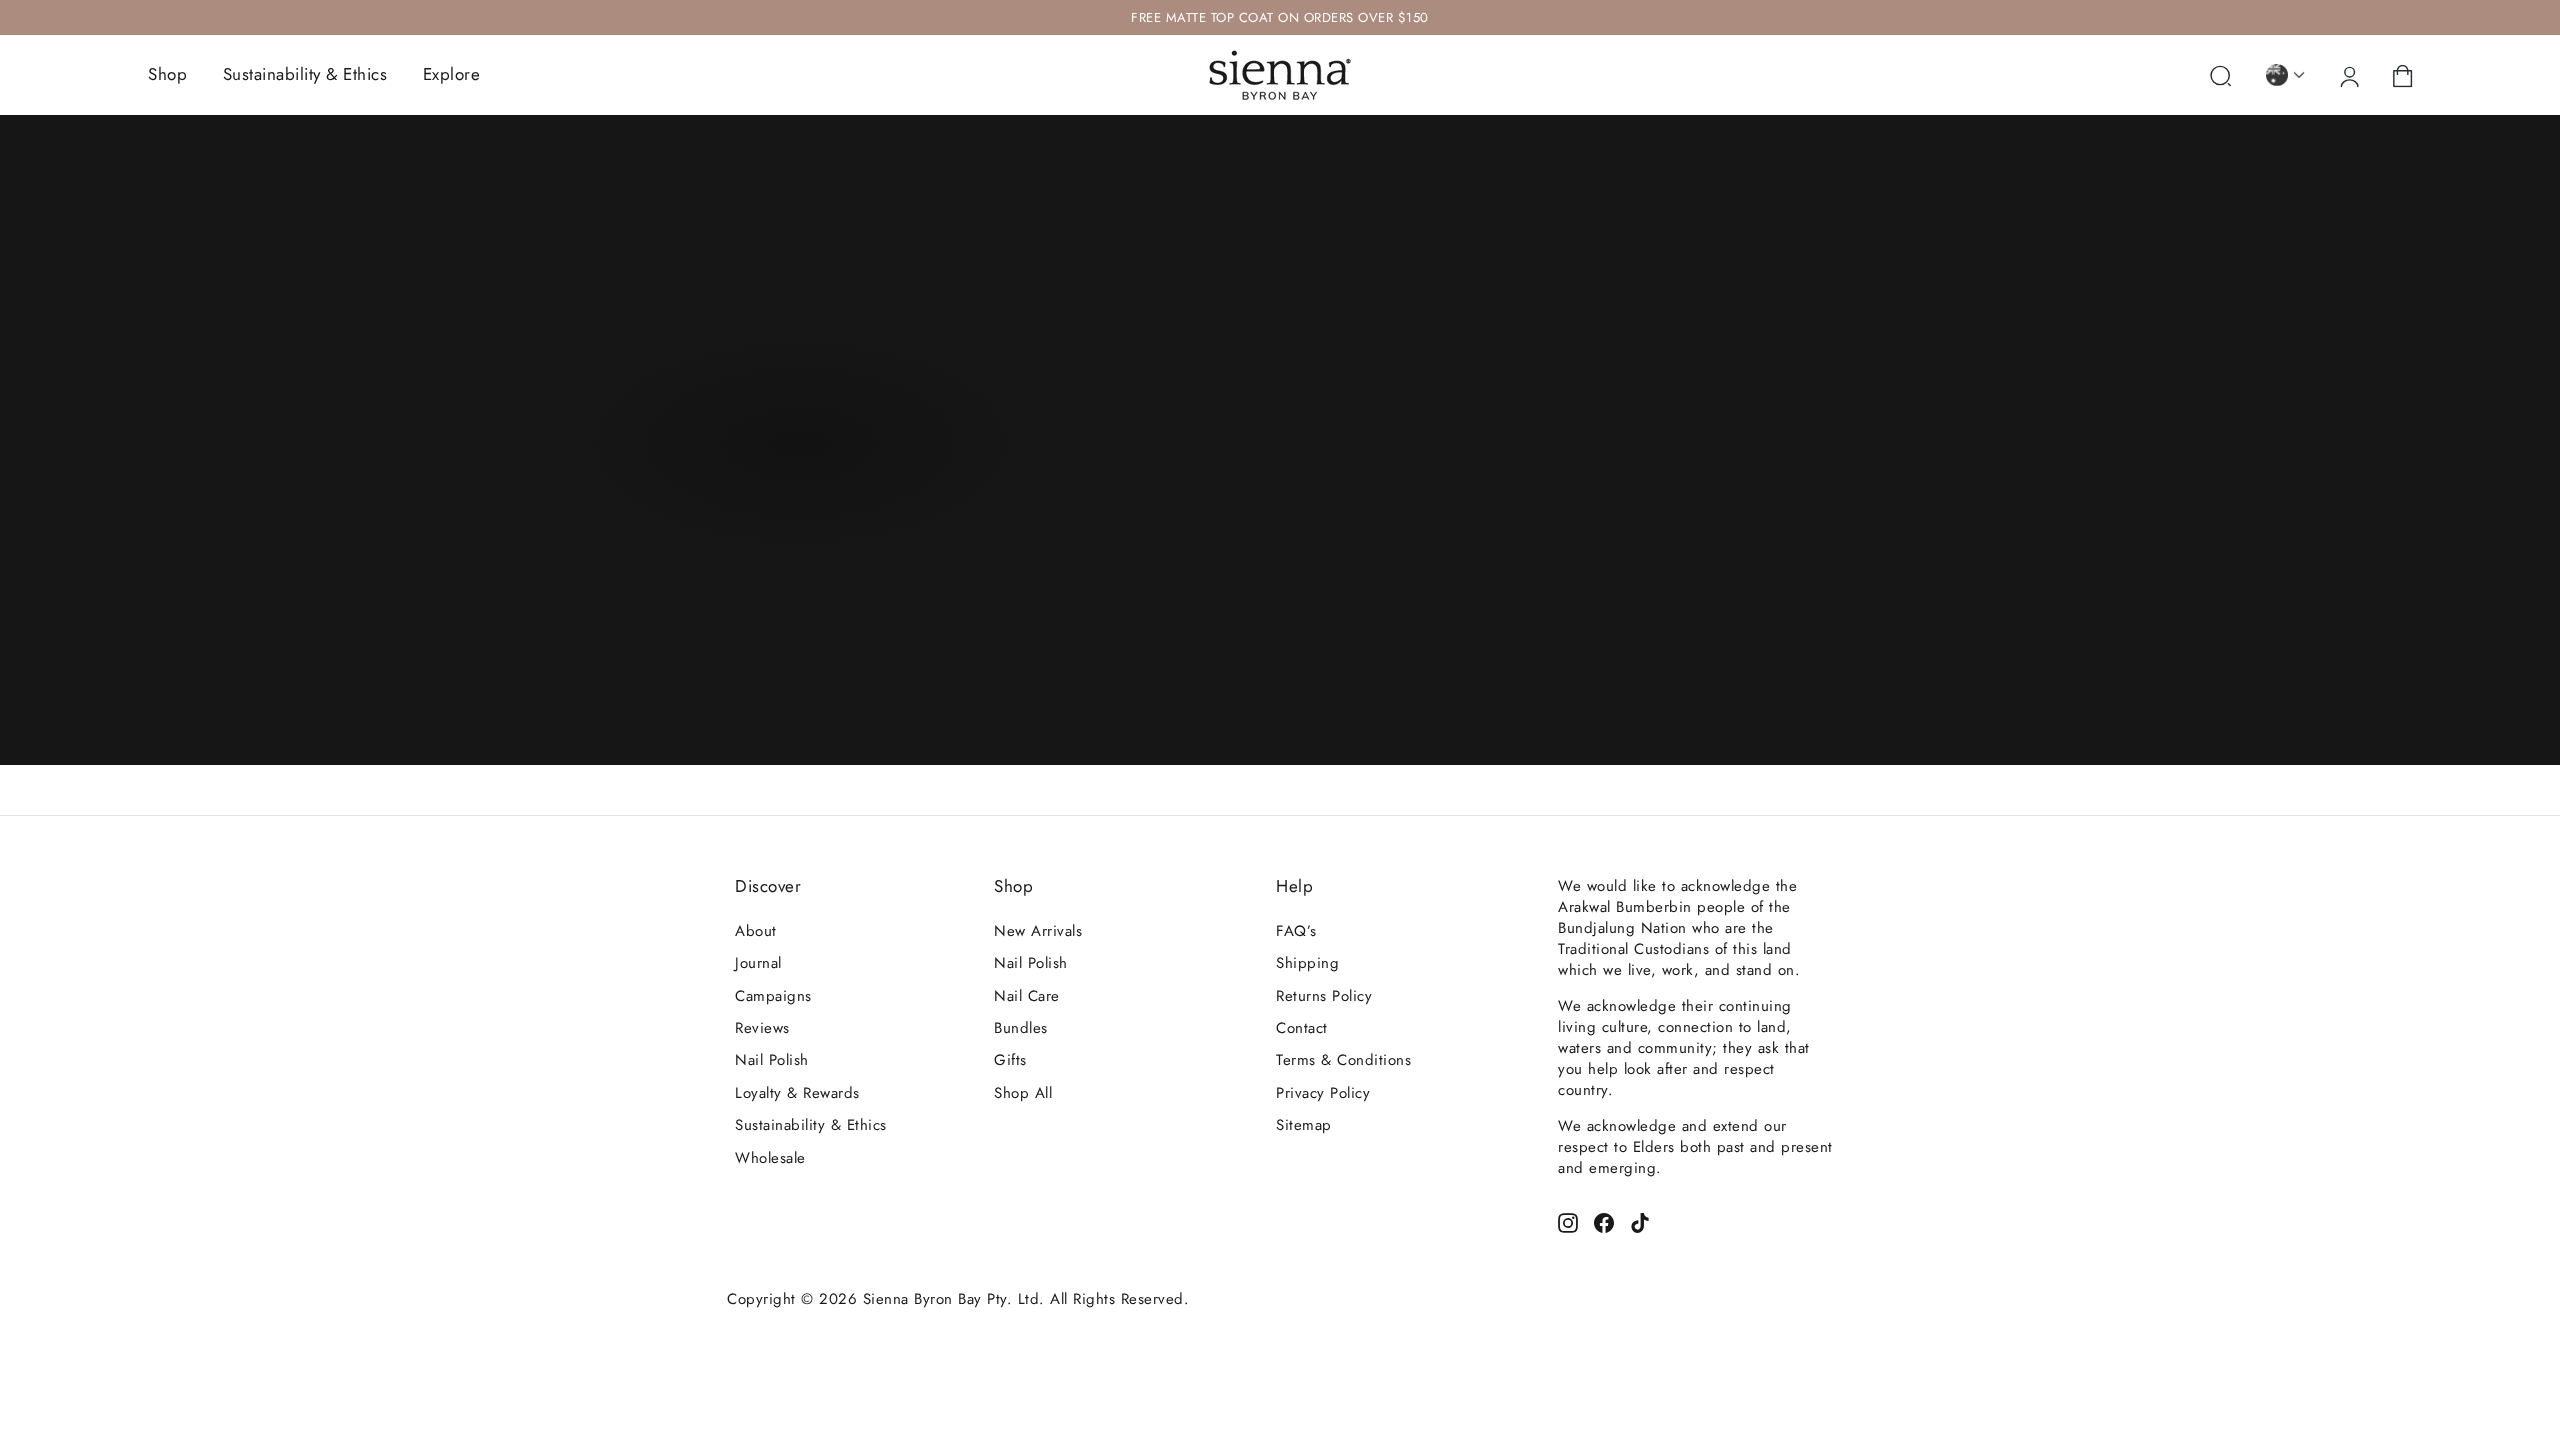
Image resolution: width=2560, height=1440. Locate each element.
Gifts (1010, 1060)
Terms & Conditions (1343, 1060)
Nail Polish (772, 1060)
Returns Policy (1324, 996)
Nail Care (1027, 996)
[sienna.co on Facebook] (1604, 1220)
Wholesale (770, 1158)
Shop (167, 74)
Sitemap (1304, 1125)
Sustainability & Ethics (305, 74)
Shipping (1307, 963)
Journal (758, 963)
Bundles (1021, 1028)
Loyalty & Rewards (797, 1093)
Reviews (762, 1028)
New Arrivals (1038, 931)
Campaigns (773, 996)
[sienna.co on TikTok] (1640, 1220)
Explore (452, 74)
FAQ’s (1296, 931)
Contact (1302, 1028)
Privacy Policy (1323, 1093)
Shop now (798, 449)
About (756, 931)
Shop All (1023, 1093)
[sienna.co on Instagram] (1568, 1220)
